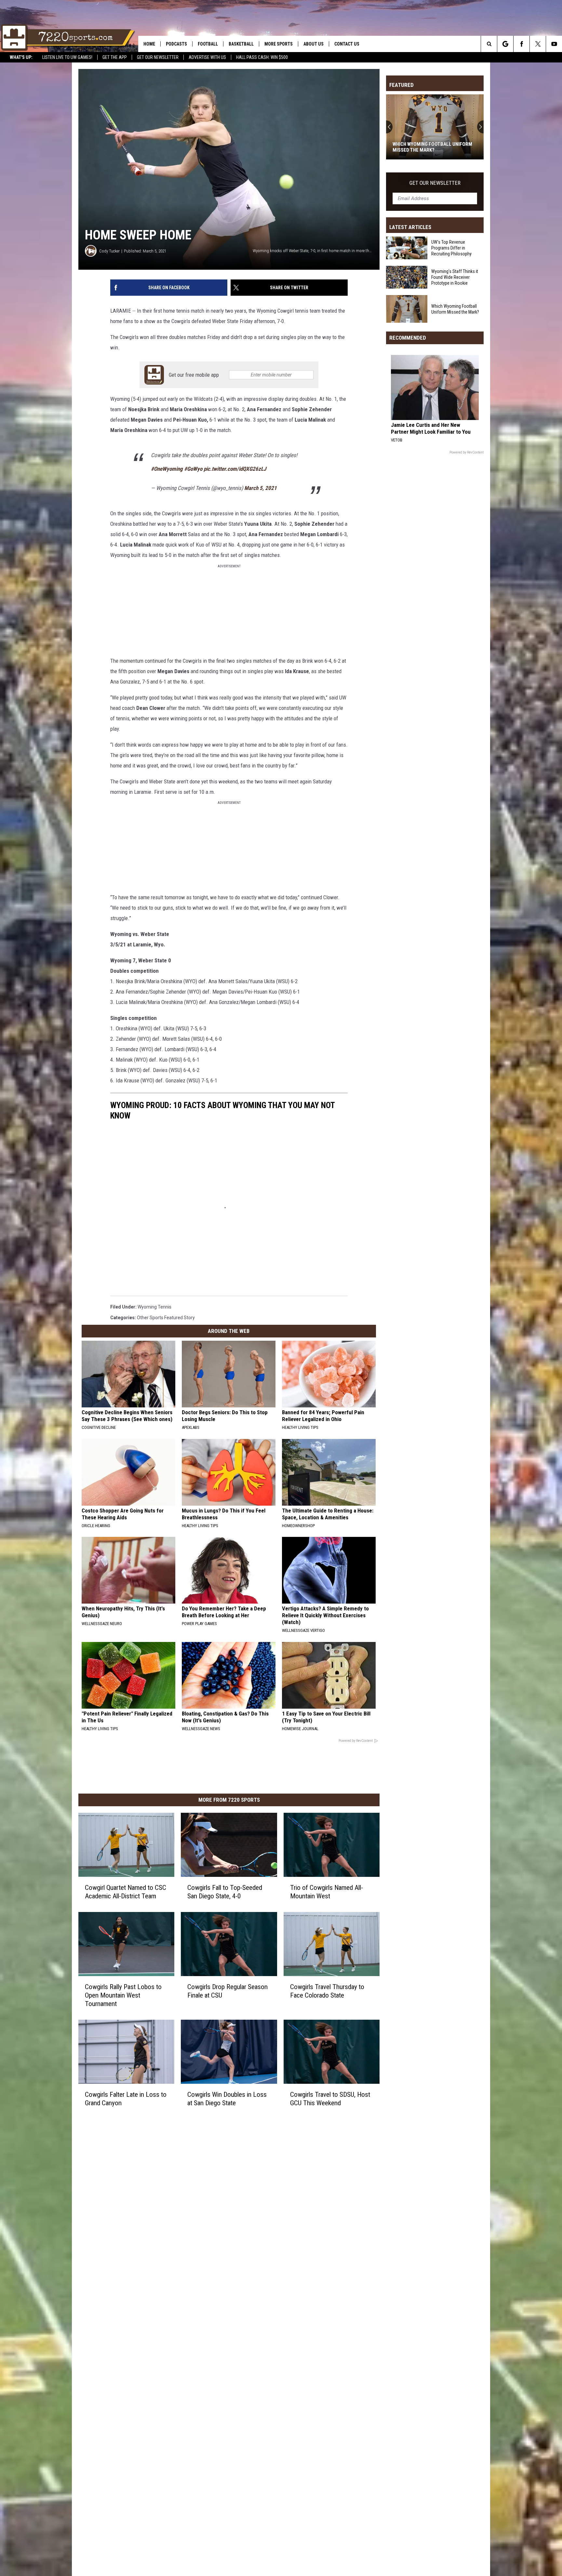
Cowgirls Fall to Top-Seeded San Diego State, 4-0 (225, 1892)
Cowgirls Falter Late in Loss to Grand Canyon (126, 2099)
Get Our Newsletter (158, 57)
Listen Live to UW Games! (67, 57)
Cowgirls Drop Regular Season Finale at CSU (227, 1991)
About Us (314, 44)
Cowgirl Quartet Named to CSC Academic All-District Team (126, 1892)
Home (149, 44)
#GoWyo (193, 469)
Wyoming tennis (154, 1307)
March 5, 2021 (261, 488)
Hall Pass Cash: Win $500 (262, 57)
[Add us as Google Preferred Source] (505, 44)
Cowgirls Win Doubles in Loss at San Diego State (227, 2099)
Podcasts (176, 44)
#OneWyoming (167, 469)
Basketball (241, 44)
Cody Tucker (109, 251)
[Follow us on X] (538, 44)
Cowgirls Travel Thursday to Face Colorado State (327, 1991)
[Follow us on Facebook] (522, 44)
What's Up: (21, 57)
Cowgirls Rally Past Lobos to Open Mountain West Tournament (123, 1995)
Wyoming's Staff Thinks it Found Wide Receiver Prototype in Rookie (455, 277)
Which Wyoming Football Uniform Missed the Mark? (455, 309)
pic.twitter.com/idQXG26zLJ (235, 469)
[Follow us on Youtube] (554, 44)
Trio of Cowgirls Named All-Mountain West (327, 1892)
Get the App (115, 57)
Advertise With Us (207, 57)
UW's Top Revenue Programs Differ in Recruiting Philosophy (451, 248)
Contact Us (347, 44)
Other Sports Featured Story (166, 1318)
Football (208, 44)
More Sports (279, 44)
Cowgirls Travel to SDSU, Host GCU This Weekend (330, 2099)
